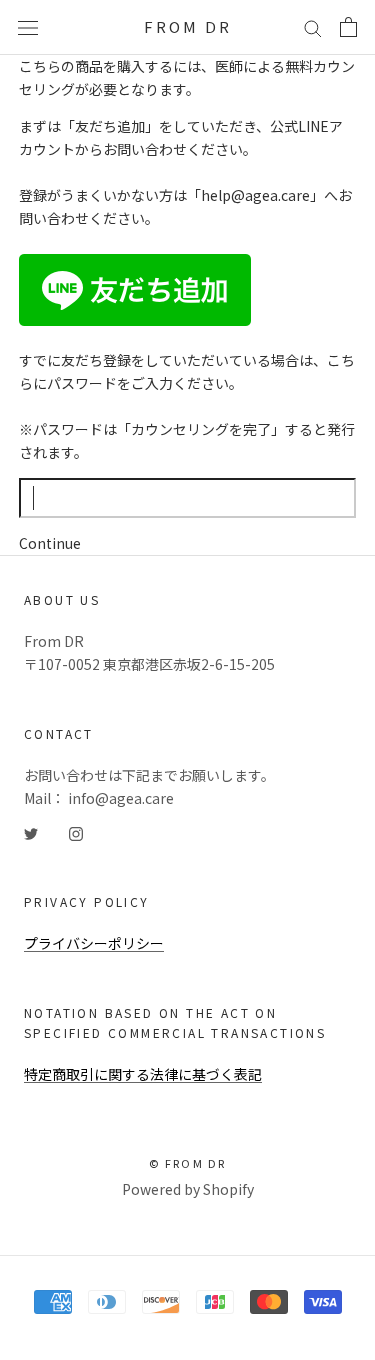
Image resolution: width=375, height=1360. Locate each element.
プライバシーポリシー (94, 943)
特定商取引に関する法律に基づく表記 (143, 1074)
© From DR (188, 1163)
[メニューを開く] (28, 27)
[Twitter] (31, 832)
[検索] (313, 28)
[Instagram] (76, 832)
